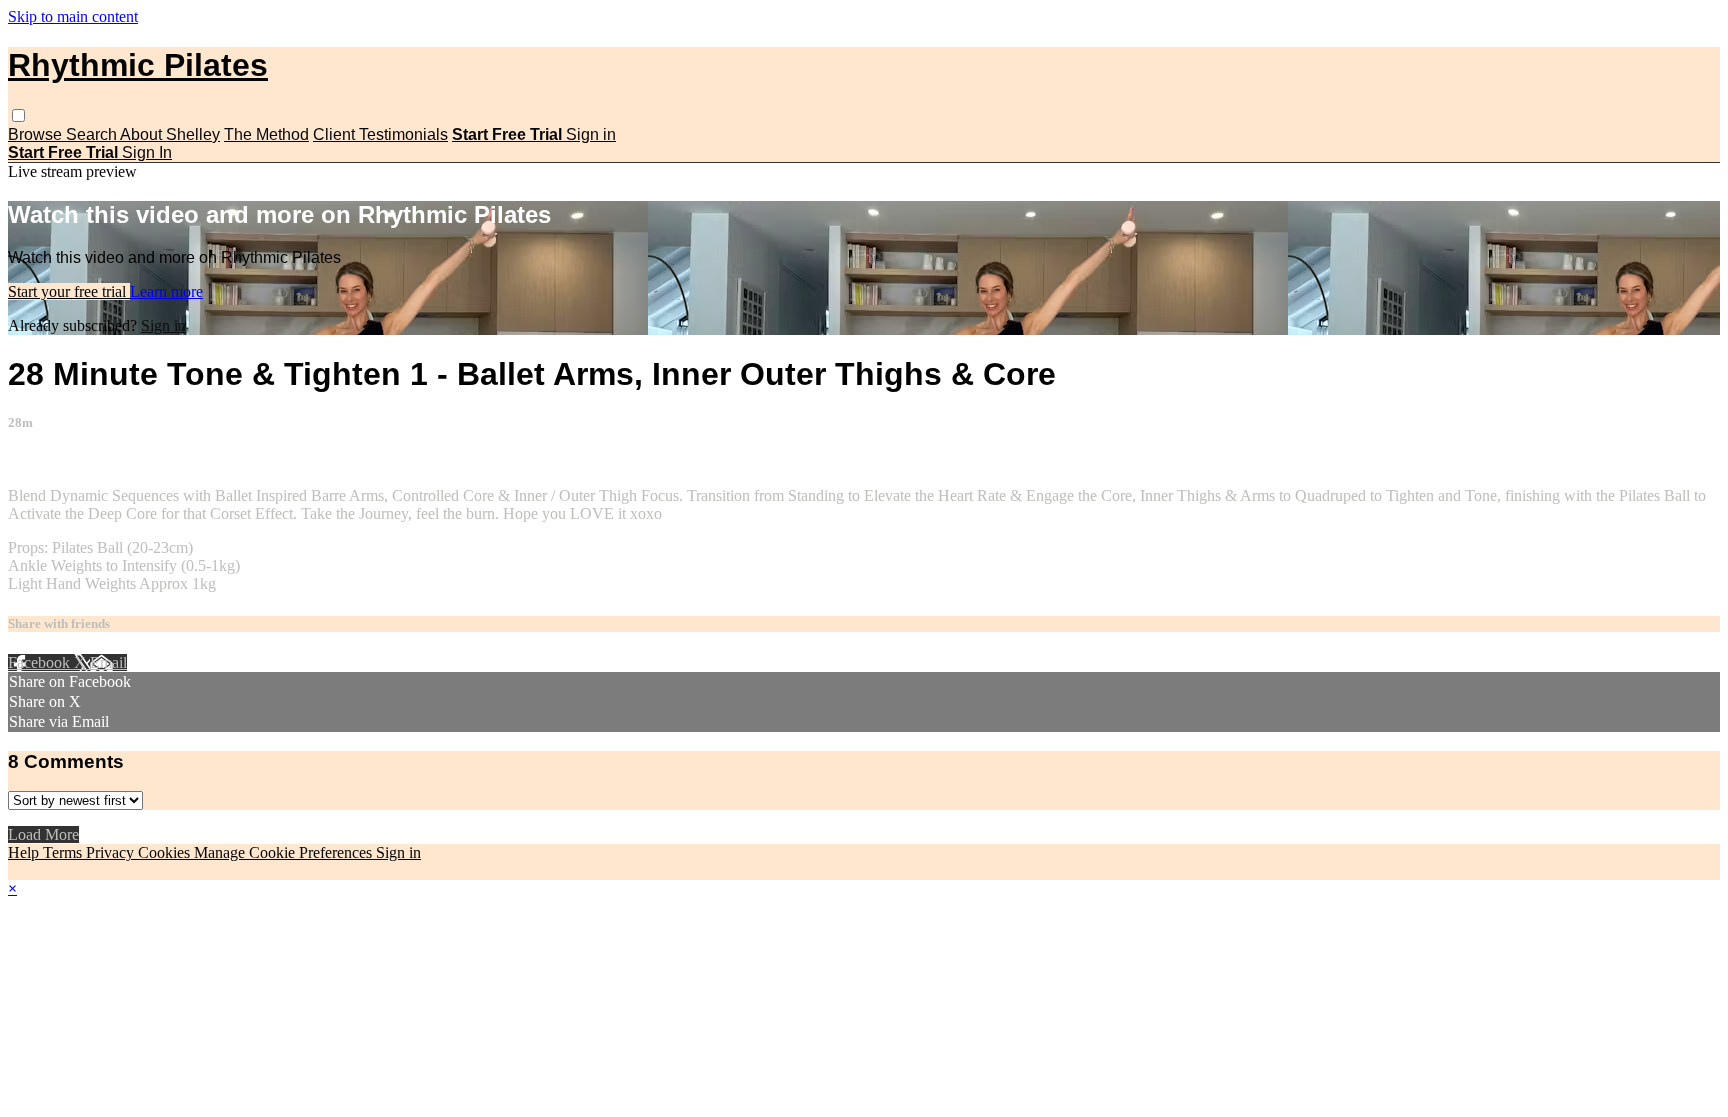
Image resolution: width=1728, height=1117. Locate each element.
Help (25, 852)
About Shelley (170, 134)
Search (93, 134)
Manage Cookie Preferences (285, 852)
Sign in (591, 134)
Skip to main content (73, 16)
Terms (64, 852)
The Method (266, 134)
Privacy (112, 852)
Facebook (41, 662)
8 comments (46, 461)
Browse (37, 134)
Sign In (147, 152)
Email (108, 662)
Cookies (166, 852)
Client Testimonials (380, 134)
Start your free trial (69, 291)
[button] (18, 115)
